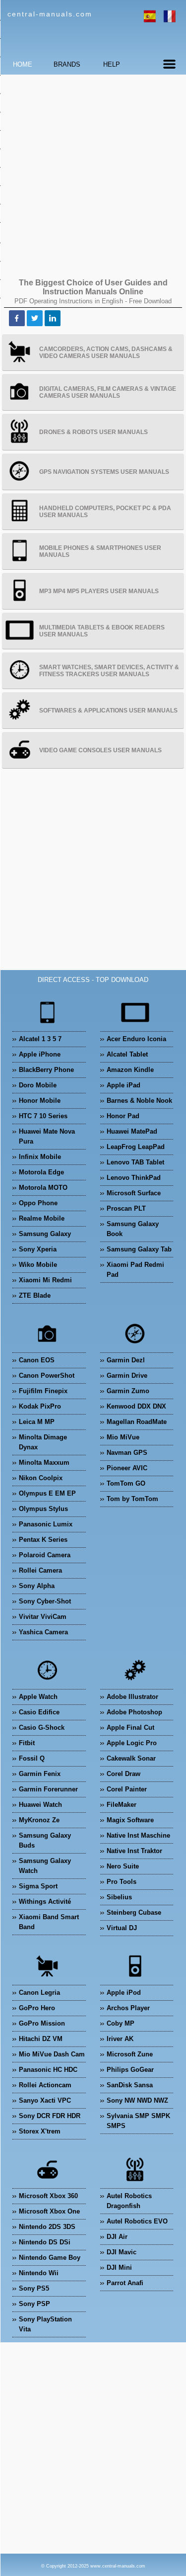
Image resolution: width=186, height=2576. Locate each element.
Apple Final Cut (130, 1728)
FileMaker (122, 1805)
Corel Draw (124, 1774)
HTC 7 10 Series (43, 1116)
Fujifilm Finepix (43, 1391)
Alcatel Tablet (127, 1054)
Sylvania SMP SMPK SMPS (138, 2121)
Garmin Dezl (126, 1360)
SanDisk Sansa (130, 2085)
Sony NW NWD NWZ (137, 2100)
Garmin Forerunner (48, 1789)
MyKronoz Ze (39, 1820)
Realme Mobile (42, 1218)
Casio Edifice (39, 1712)
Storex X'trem (40, 2131)
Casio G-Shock (42, 1728)
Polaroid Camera (45, 1555)
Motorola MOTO (43, 1188)
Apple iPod (124, 1993)
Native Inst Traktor (134, 1851)
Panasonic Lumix (46, 1524)
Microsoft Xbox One (49, 2211)
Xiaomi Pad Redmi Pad (135, 1270)
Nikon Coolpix (41, 1478)
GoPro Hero (37, 2008)
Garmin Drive (127, 1376)
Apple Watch (38, 1697)
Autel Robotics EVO (137, 2221)
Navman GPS (127, 1453)
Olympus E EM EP (47, 1493)
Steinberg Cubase (134, 1912)
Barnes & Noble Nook (139, 1101)
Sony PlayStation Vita (45, 2324)
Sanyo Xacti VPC (45, 2100)
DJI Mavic (122, 2252)
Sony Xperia (38, 1249)
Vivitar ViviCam (43, 1617)
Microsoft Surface (134, 1193)
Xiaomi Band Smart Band (49, 1922)
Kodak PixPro (40, 1406)
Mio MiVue (123, 1437)
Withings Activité (45, 1902)
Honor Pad (123, 1116)
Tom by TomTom (132, 1499)
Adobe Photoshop (134, 1712)
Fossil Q (32, 1758)
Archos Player (128, 2008)
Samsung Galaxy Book (133, 1229)
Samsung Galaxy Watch (45, 1866)
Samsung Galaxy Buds (45, 1840)
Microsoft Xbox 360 (48, 2196)
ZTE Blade (35, 1295)
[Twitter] (35, 318)
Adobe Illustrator (132, 1697)
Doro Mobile (38, 1085)
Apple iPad (124, 1085)
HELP (112, 64)
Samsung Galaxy (45, 1234)
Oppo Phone (38, 1203)
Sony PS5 (34, 2288)
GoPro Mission (42, 2023)
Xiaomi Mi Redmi (45, 1280)
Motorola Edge (41, 1172)
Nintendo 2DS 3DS (47, 2227)
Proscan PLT (126, 1208)
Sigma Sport (38, 1886)
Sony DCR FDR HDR (50, 2116)
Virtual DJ (122, 1928)
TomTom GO (126, 1483)
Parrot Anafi (125, 2283)
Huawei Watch (40, 1805)
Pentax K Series (43, 1540)
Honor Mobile (40, 1101)
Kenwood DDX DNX (136, 1406)
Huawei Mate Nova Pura (47, 1136)
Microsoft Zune (130, 2054)
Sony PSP (34, 2304)
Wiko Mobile (38, 1265)
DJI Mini (119, 2267)
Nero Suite (123, 1866)
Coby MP (121, 2023)
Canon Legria (39, 1993)
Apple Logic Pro (132, 1743)
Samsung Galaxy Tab (139, 1249)
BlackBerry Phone (46, 1070)
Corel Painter (127, 1789)
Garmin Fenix (40, 1774)
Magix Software (130, 1820)
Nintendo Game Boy (50, 2258)
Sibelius (119, 1897)
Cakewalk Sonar (131, 1758)
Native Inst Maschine (138, 1835)
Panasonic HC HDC (48, 2070)
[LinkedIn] (53, 318)
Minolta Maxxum (44, 1463)
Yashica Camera (43, 1632)
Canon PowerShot (47, 1376)
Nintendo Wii (39, 2273)
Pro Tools (122, 1882)
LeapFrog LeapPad (136, 1147)
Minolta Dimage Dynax (43, 1442)
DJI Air (117, 2237)
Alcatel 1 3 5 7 (40, 1039)
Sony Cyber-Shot (45, 1601)
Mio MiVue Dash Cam (52, 2054)
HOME (23, 64)
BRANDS (67, 64)
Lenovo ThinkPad (134, 1178)
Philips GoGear (130, 2070)
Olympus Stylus (43, 1509)
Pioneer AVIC (127, 1468)
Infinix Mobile (40, 1157)
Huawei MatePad (132, 1131)
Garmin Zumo (128, 1391)
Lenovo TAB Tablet (135, 1162)
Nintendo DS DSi (45, 2242)
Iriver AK (120, 2039)
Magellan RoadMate (137, 1422)
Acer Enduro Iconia (136, 1039)
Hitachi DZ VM (41, 2039)
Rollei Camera (40, 1570)
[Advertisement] (93, 175)
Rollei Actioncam (45, 2085)
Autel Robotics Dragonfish (129, 2201)
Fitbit (27, 1743)
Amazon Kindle (130, 1070)
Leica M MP (37, 1422)
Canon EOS (37, 1360)
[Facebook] (17, 318)
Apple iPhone (40, 1054)
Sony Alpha (37, 1586)
